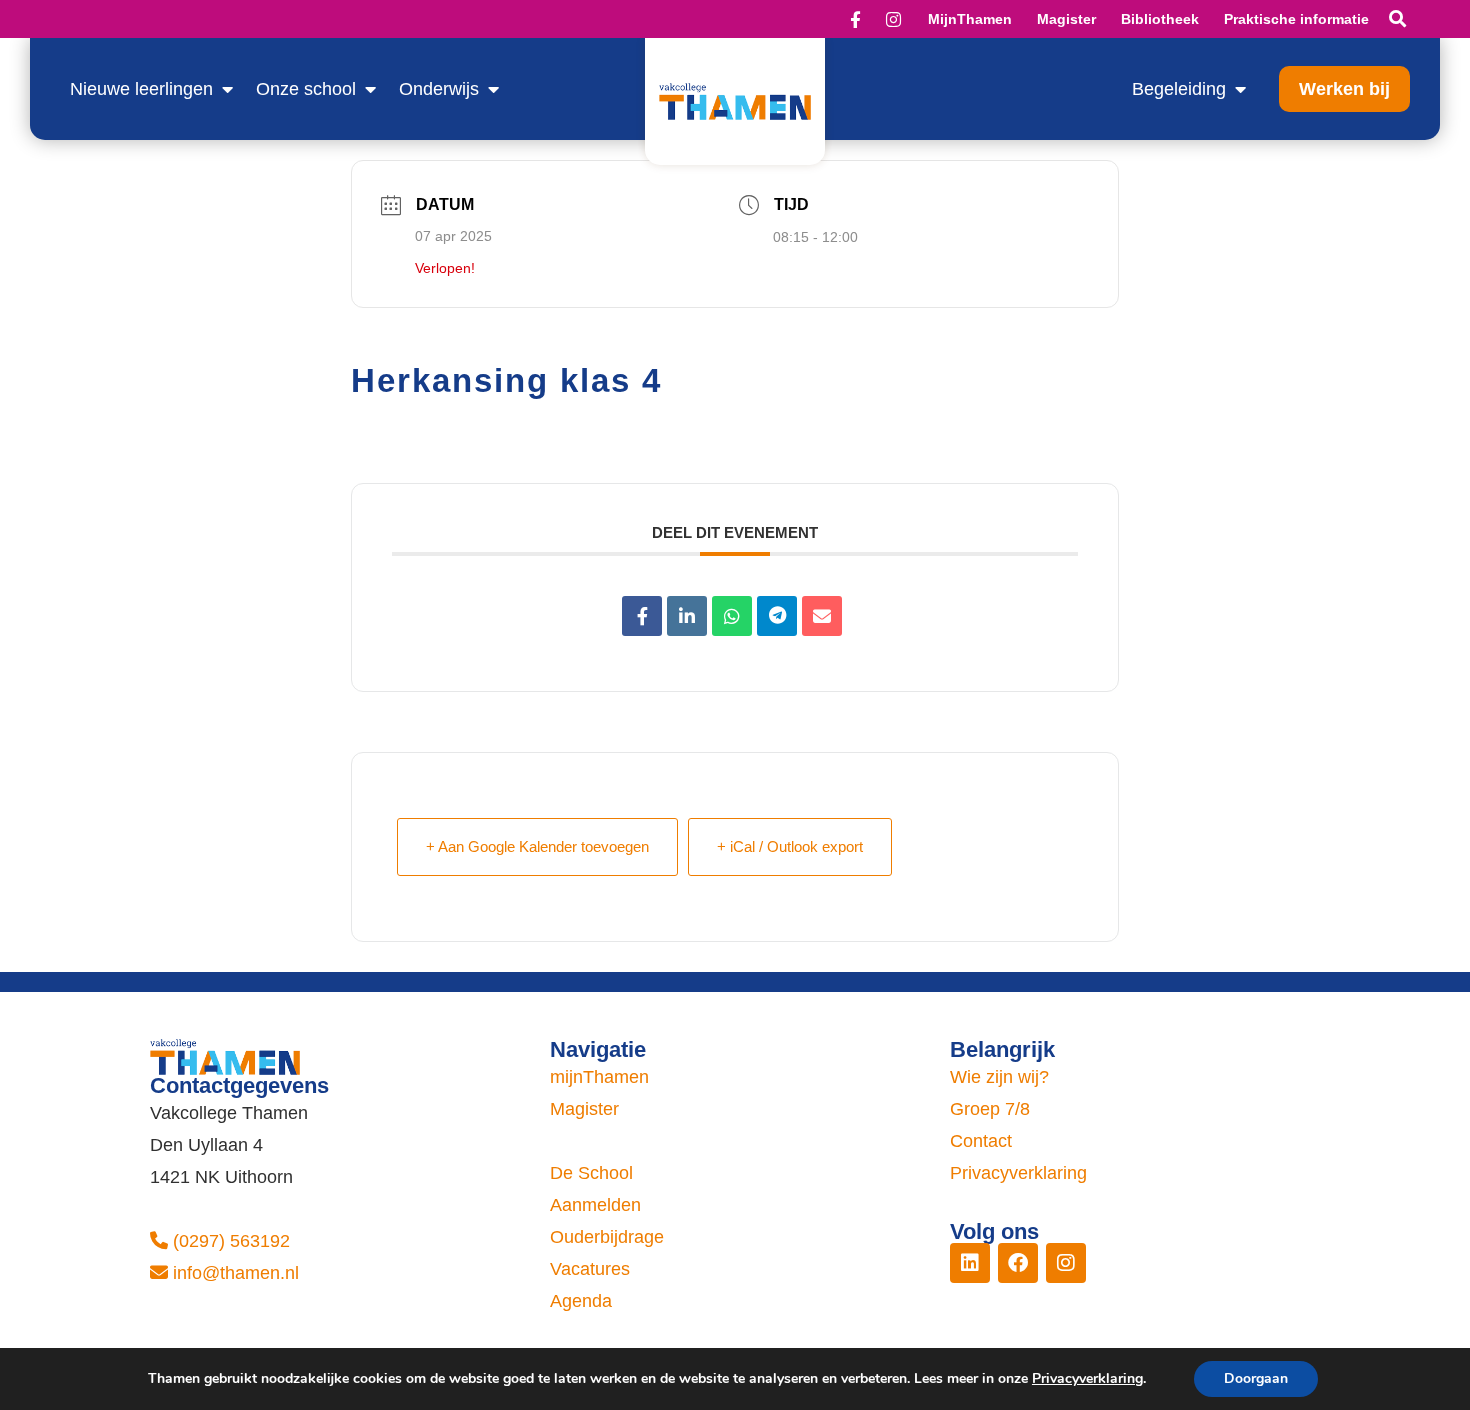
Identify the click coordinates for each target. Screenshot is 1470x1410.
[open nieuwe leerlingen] (227, 89)
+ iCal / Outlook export (790, 846)
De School (591, 1173)
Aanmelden (595, 1205)
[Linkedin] (687, 616)
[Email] (822, 616)
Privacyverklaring (1018, 1173)
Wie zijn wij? (999, 1077)
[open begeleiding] (1240, 89)
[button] (1397, 19)
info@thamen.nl (236, 1273)
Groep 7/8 (990, 1109)
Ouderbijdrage (607, 1237)
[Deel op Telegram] (777, 616)
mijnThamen (599, 1077)
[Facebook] (1018, 1263)
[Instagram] (1066, 1263)
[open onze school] (370, 89)
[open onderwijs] (493, 89)
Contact (981, 1141)
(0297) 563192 (231, 1241)
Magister (584, 1109)
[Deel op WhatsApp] (732, 616)
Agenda (581, 1301)
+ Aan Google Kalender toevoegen (537, 846)
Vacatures (590, 1269)
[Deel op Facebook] (642, 616)
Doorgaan (1256, 1378)
